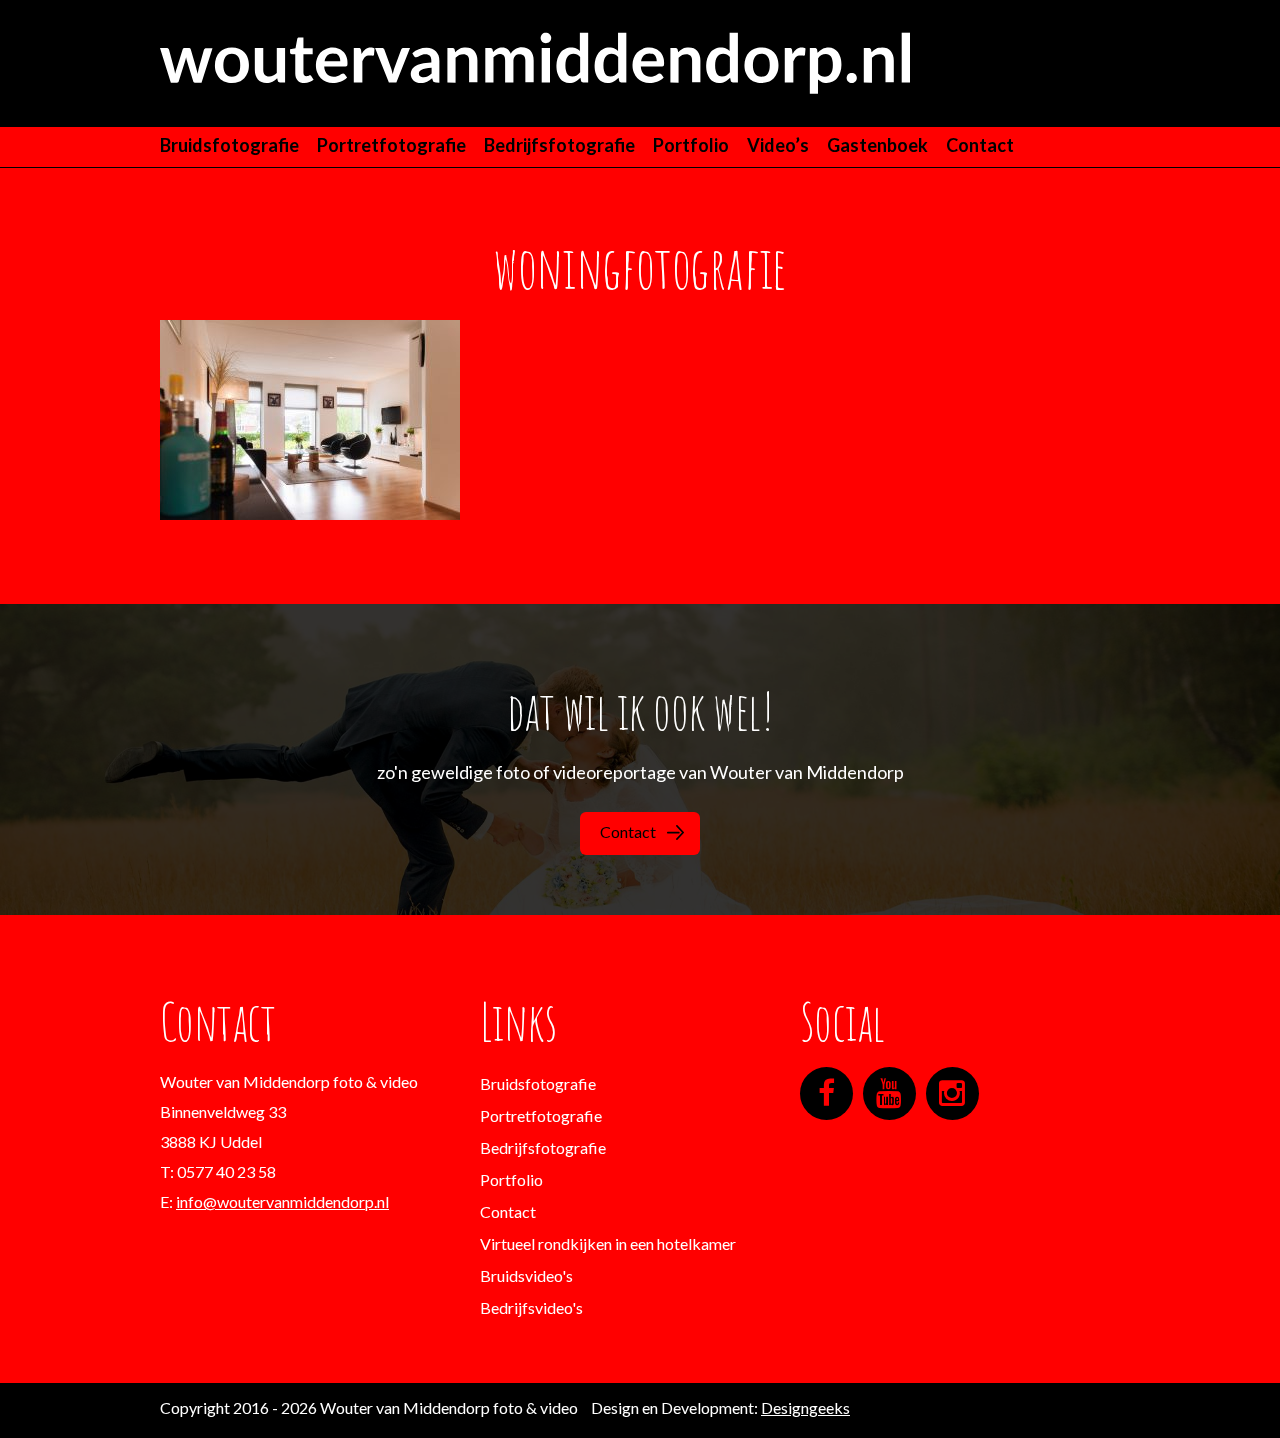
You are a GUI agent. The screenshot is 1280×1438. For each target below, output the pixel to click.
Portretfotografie (391, 145)
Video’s (778, 145)
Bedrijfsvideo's (531, 1307)
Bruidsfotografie (229, 145)
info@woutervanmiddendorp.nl (282, 1201)
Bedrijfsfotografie (559, 145)
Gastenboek (877, 145)
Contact (980, 145)
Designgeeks (805, 1407)
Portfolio (691, 145)
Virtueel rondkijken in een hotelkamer (608, 1243)
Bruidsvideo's (526, 1275)
